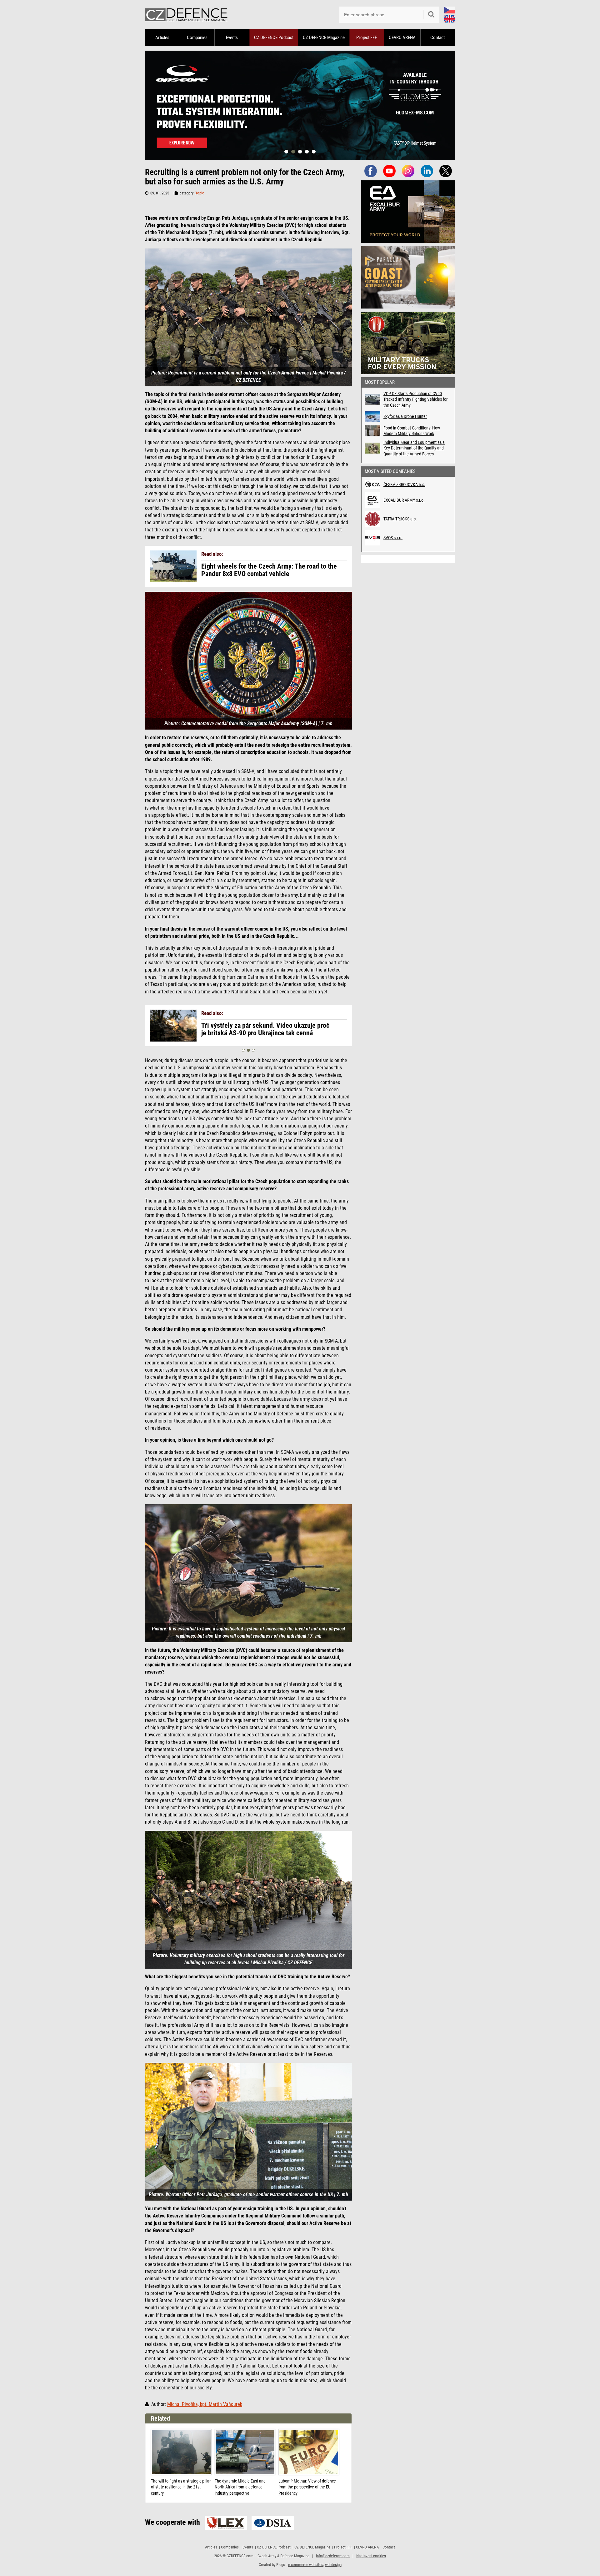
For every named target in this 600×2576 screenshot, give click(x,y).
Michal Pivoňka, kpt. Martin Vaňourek (205, 2404)
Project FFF (367, 38)
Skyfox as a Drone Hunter (405, 416)
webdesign (333, 2565)
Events (232, 38)
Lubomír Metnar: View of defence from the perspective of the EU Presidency (307, 2487)
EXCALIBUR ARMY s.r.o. (404, 500)
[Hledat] (431, 15)
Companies (197, 38)
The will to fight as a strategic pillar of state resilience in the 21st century (181, 2487)
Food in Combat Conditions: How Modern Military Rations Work (412, 431)
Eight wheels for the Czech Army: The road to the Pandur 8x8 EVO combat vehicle (269, 570)
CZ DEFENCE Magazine (324, 38)
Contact (437, 38)
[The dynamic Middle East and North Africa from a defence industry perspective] (245, 2452)
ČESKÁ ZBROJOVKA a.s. (404, 485)
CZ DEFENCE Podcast (274, 38)
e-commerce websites (306, 2565)
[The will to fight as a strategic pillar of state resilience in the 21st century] (181, 2452)
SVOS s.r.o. (393, 538)
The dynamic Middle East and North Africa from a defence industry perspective (240, 2487)
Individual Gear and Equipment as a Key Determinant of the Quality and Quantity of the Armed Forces (414, 448)
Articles (162, 38)
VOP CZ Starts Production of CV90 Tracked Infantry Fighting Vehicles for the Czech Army (415, 399)
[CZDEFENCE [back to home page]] (186, 15)
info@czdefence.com (333, 2556)
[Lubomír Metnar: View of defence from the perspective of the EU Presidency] (309, 2452)
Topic (200, 193)
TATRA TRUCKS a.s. (400, 519)
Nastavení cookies (371, 2556)
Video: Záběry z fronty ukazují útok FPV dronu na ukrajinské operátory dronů (265, 1029)
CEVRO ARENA (402, 38)
